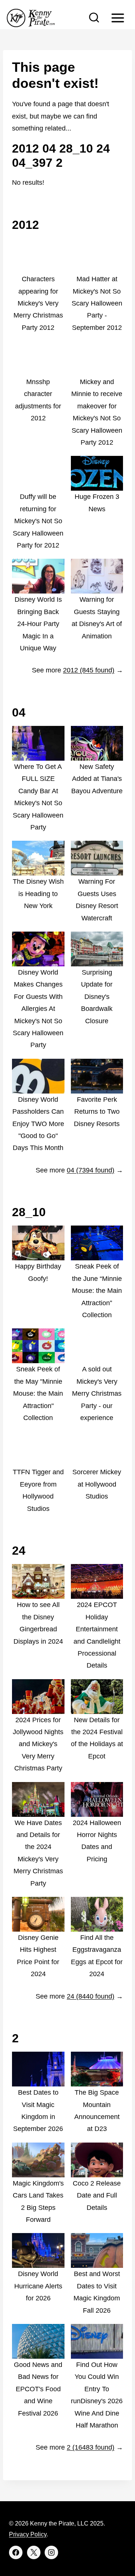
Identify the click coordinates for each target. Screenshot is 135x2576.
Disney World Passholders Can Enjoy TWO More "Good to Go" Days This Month (38, 1124)
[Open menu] (118, 18)
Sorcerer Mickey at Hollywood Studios (97, 1484)
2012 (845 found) (89, 670)
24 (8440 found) (91, 1996)
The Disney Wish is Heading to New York (38, 894)
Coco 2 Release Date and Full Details (97, 2195)
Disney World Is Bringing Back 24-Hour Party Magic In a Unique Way (38, 624)
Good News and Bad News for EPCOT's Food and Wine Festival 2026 (38, 2389)
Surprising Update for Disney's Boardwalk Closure (97, 997)
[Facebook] (16, 2552)
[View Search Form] (94, 18)
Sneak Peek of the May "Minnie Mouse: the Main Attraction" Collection (38, 1393)
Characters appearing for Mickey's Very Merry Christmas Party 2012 (38, 303)
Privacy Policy (28, 2534)
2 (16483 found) (91, 2447)
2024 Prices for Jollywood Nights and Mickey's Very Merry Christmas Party (38, 1744)
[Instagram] (51, 2552)
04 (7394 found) (91, 1170)
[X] (34, 2552)
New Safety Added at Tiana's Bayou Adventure (97, 779)
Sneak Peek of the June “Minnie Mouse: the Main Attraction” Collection (97, 1291)
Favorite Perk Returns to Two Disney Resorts (97, 1112)
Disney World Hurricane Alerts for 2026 (38, 2286)
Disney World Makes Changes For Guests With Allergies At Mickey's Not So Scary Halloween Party (38, 1009)
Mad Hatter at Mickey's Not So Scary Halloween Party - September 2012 (97, 303)
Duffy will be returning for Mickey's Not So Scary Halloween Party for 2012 (38, 521)
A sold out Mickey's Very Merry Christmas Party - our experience (97, 1393)
